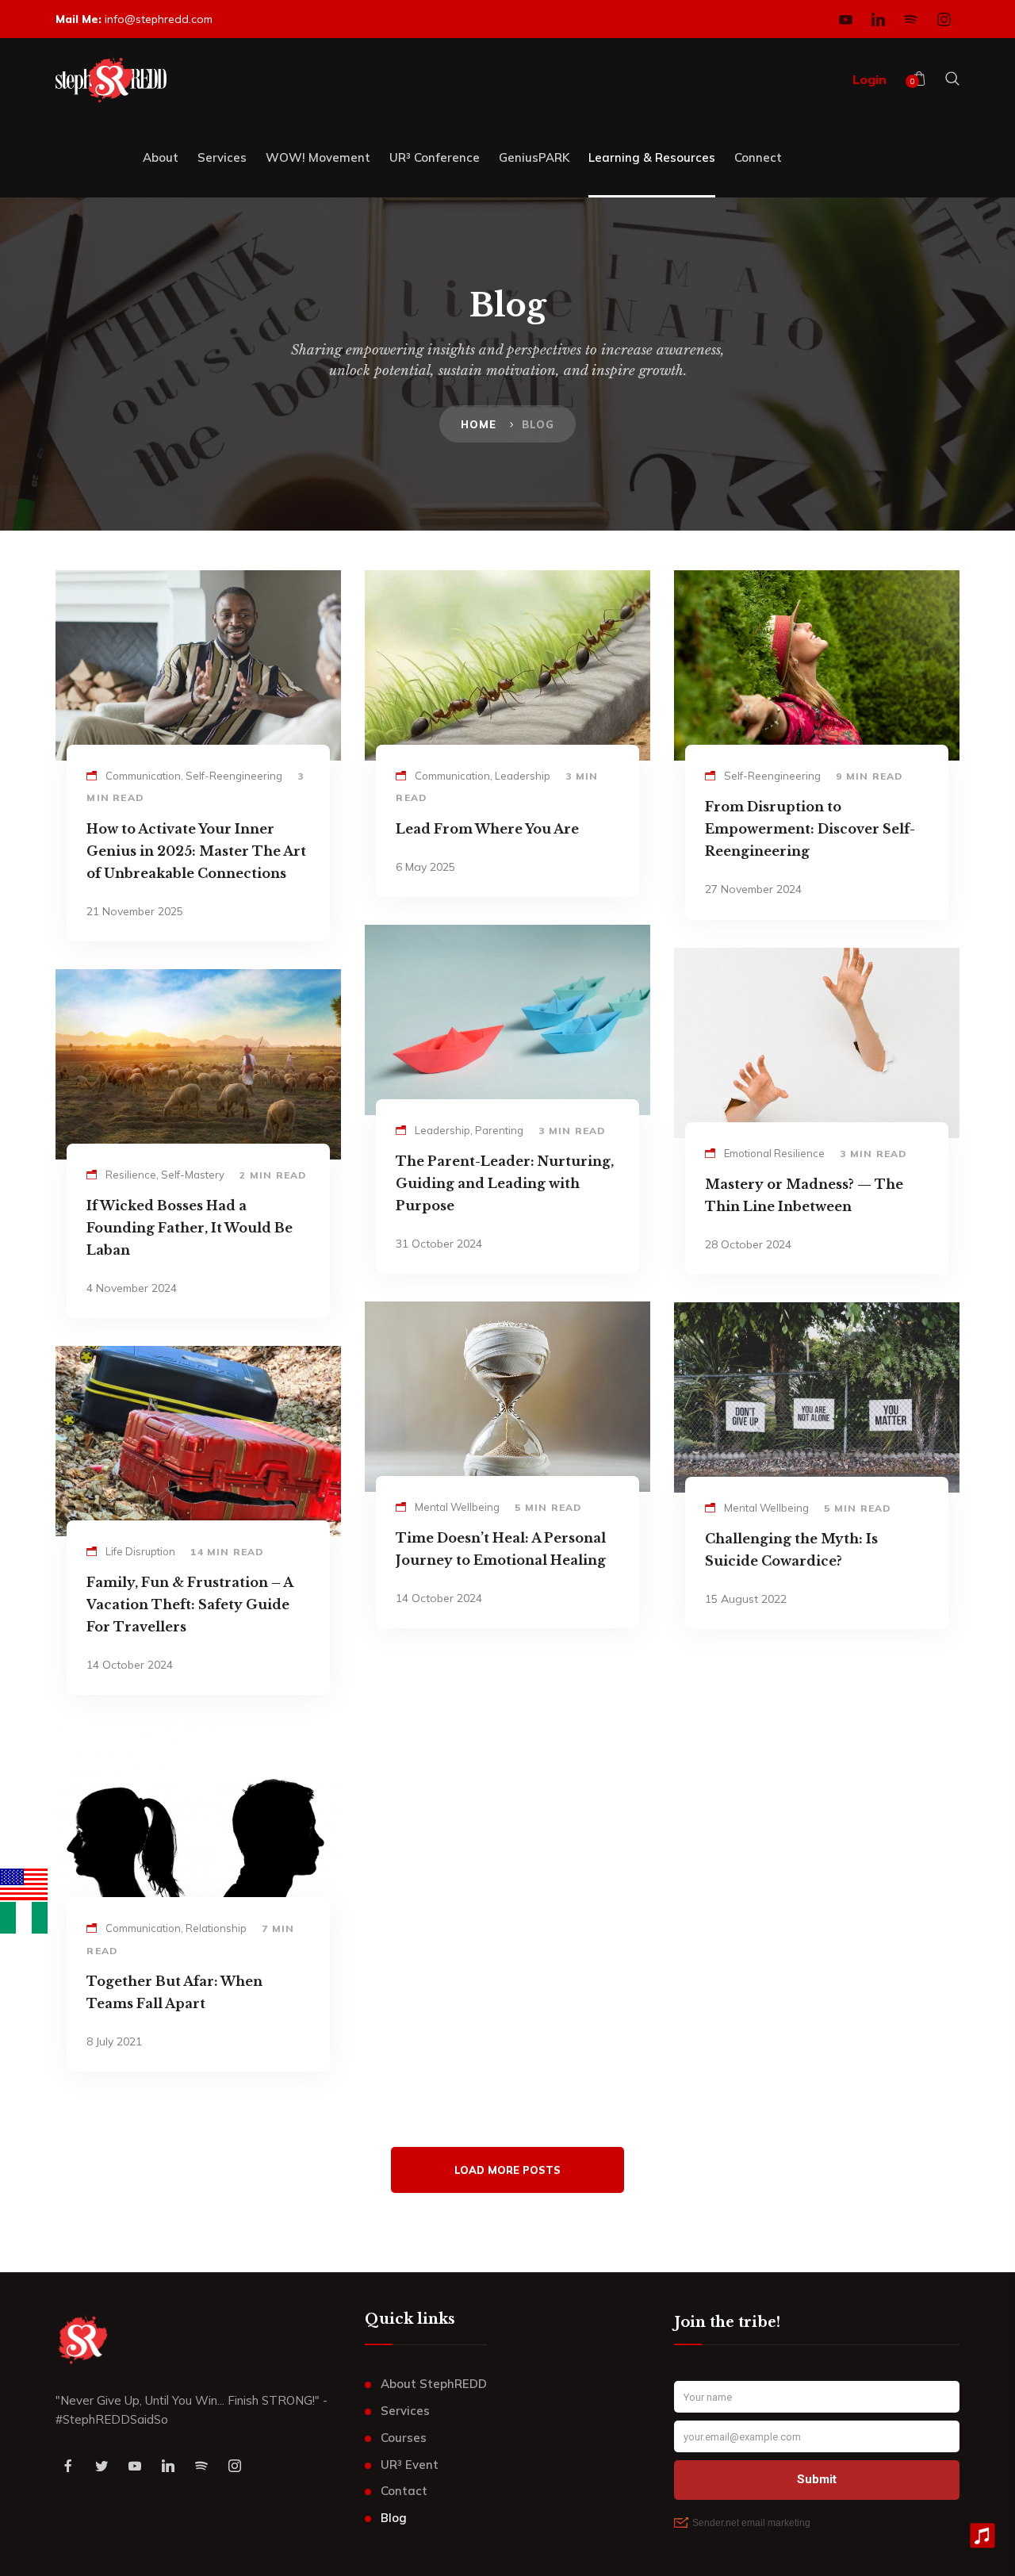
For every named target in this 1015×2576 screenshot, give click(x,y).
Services (405, 2411)
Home (479, 424)
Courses (404, 2438)
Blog (394, 2518)
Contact (404, 2491)
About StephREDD (434, 2384)
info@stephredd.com (159, 19)
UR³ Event (410, 2465)
